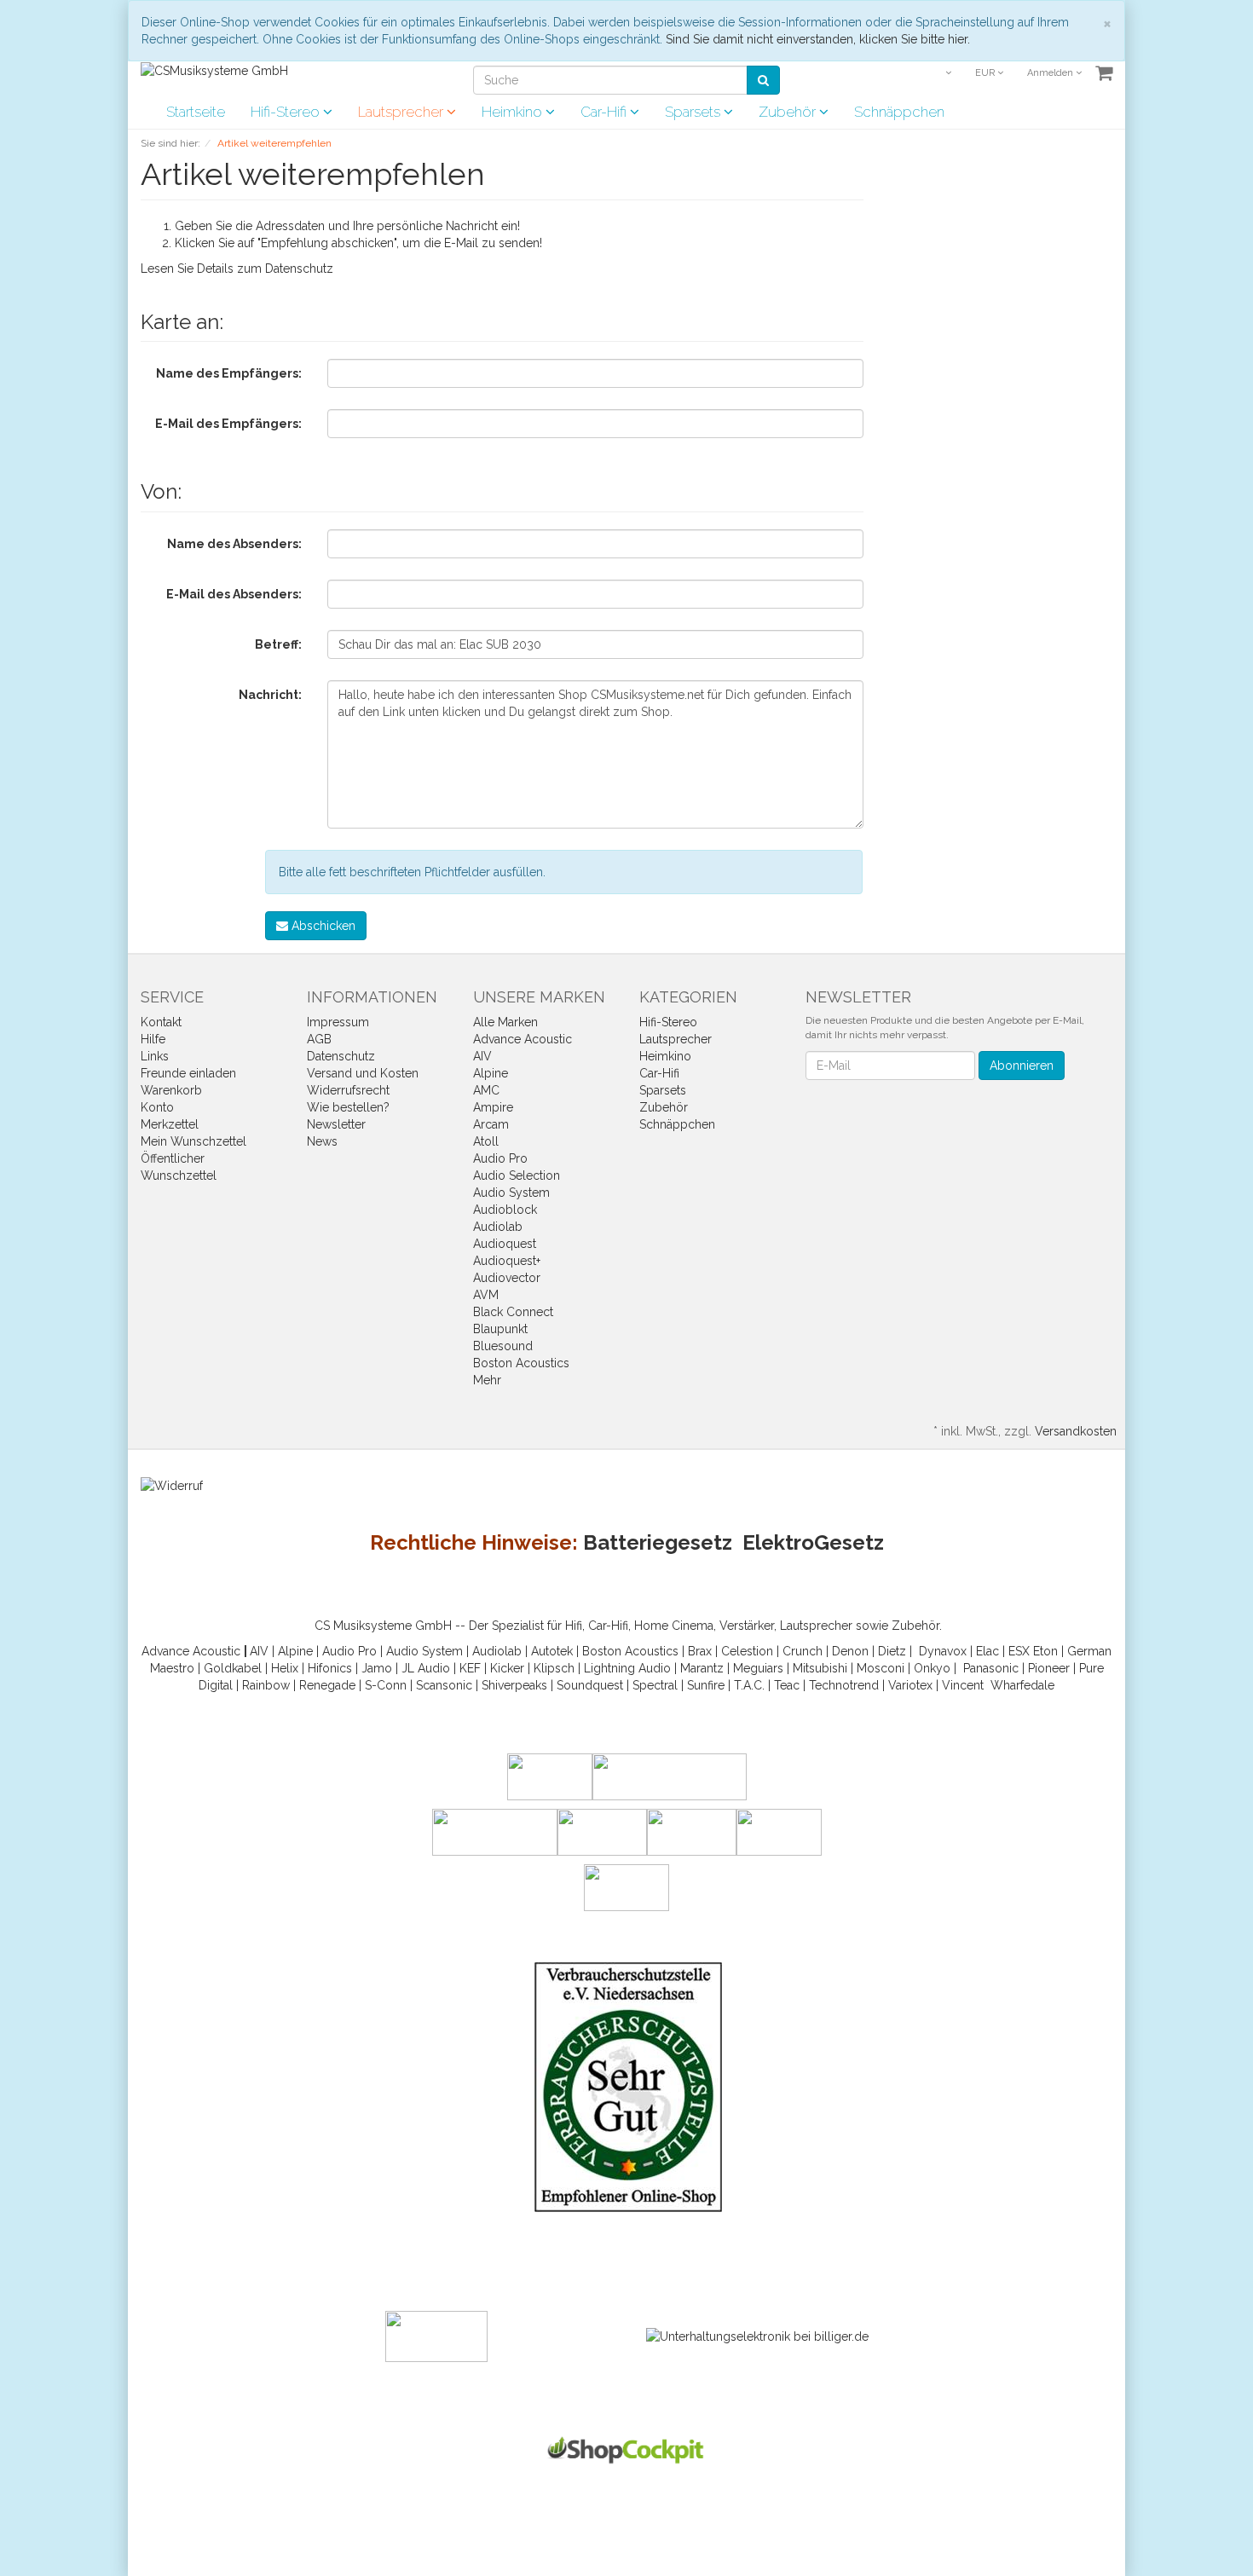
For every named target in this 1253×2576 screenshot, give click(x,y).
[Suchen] (763, 80)
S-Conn (386, 1685)
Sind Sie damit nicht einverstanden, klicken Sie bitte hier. (818, 39)
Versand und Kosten (363, 1073)
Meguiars (758, 1668)
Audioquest (505, 1244)
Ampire (493, 1107)
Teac (787, 1685)
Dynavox (943, 1651)
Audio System (511, 1193)
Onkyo (932, 1668)
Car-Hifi (605, 112)
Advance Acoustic (523, 1039)
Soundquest (590, 1685)
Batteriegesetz (658, 1542)
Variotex (910, 1685)
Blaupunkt (500, 1329)
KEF (470, 1668)
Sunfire (706, 1685)
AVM (486, 1295)
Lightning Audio (627, 1668)
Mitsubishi (820, 1668)
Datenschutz (299, 269)
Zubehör (789, 112)
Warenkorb (171, 1090)
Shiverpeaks (514, 1685)
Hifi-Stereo (287, 112)
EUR (986, 73)
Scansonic (444, 1685)
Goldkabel (233, 1668)
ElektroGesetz (813, 1542)
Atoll (486, 1141)
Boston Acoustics (521, 1363)
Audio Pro (500, 1158)
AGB (319, 1039)
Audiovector (507, 1278)
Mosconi (881, 1668)
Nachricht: (270, 695)
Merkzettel (170, 1124)
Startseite (196, 112)
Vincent (963, 1685)
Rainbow (266, 1685)
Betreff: (278, 644)
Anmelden (1051, 73)
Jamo (377, 1668)
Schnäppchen (899, 112)
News (322, 1141)
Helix (285, 1668)
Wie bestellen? (348, 1107)
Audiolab (498, 1227)
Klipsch (554, 1668)
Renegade (327, 1685)
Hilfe (153, 1039)
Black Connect (513, 1312)
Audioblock (505, 1210)
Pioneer (1049, 1668)
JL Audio (426, 1668)
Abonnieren (1022, 1066)
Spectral (655, 1685)
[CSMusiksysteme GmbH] (214, 70)
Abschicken (322, 926)
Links (155, 1056)
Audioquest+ (507, 1261)
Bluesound (503, 1346)
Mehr (487, 1380)
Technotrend (844, 1685)
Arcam (491, 1124)
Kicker (507, 1668)
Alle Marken (505, 1022)
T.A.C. (749, 1685)
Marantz (702, 1668)
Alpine (491, 1073)
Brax (700, 1651)
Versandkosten (1076, 1431)
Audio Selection (517, 1175)
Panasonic (991, 1668)
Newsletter (336, 1124)
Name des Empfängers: (229, 373)
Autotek (552, 1651)
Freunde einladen (188, 1073)
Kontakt (161, 1022)
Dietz (892, 1651)
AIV (482, 1056)
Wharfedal (1019, 1685)
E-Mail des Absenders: (234, 594)
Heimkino (514, 112)
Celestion (747, 1651)
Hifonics (330, 1668)
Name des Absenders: (234, 544)
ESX (1019, 1651)
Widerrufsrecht (348, 1090)
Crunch (803, 1651)
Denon (850, 1651)
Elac (987, 1651)
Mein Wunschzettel (193, 1141)
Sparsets (694, 112)
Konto (157, 1107)
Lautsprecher (402, 112)
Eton (1045, 1651)
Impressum (338, 1022)
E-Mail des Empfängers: (228, 424)
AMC (486, 1090)
